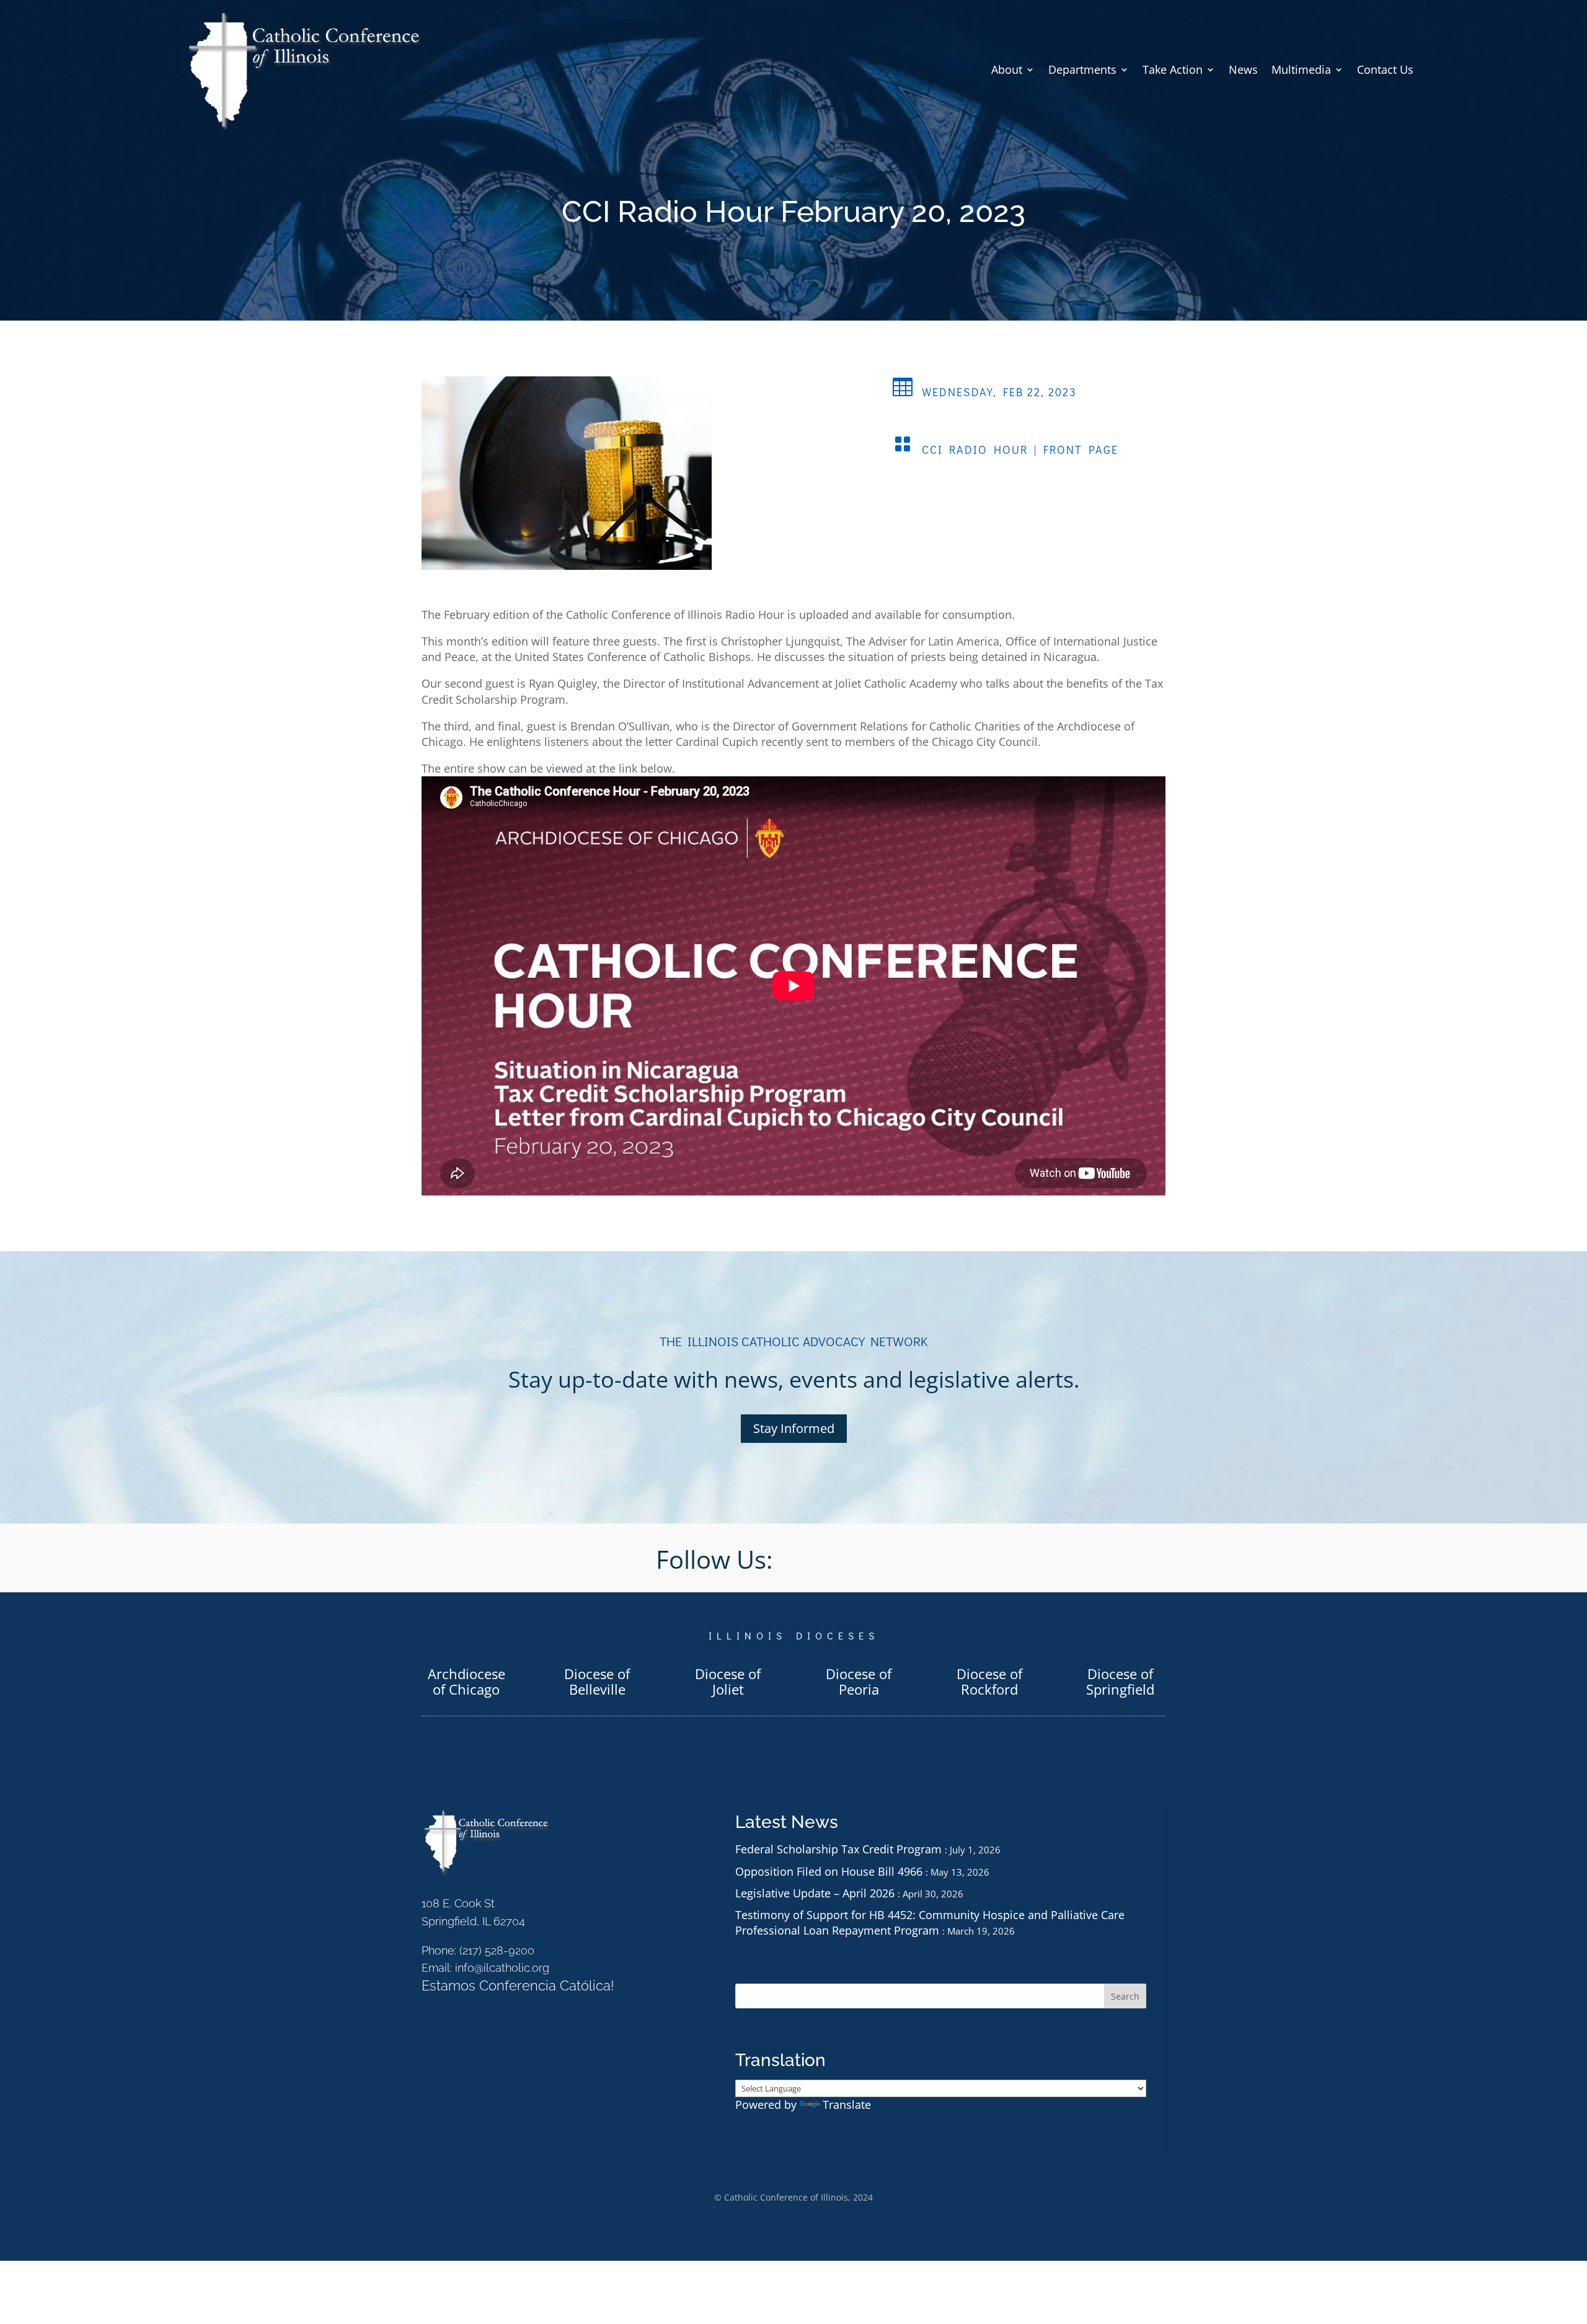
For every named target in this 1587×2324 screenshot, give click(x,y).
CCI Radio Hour (975, 450)
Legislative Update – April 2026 (815, 1893)
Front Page (1081, 450)
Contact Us (1385, 69)
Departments (1082, 69)
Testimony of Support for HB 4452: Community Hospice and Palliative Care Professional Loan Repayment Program (930, 1923)
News (1243, 69)
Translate (847, 2104)
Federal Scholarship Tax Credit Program (838, 1849)
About (1007, 69)
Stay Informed (794, 1428)
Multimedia (1301, 69)
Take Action (1173, 69)
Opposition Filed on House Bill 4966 (829, 1871)
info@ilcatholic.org (502, 1968)
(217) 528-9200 (497, 1950)
